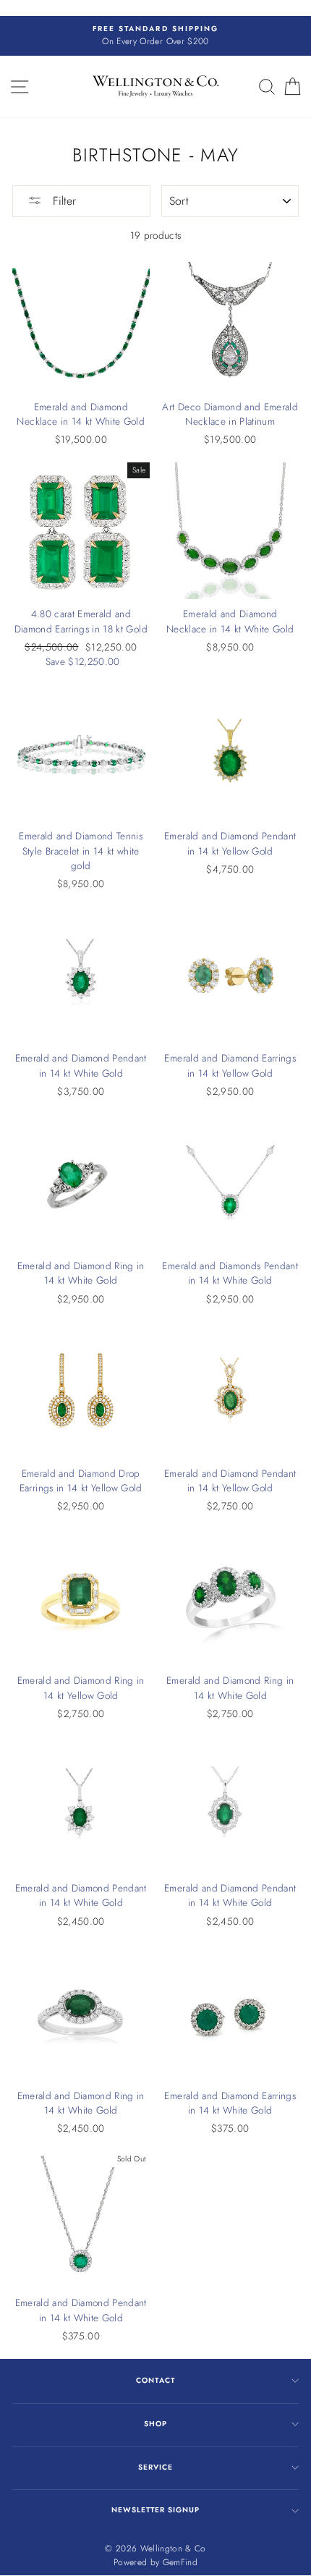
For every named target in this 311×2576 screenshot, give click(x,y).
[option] (155, 36)
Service (155, 2467)
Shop (155, 2424)
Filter (63, 201)
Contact (155, 2380)
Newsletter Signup (155, 2510)
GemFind (180, 2562)
